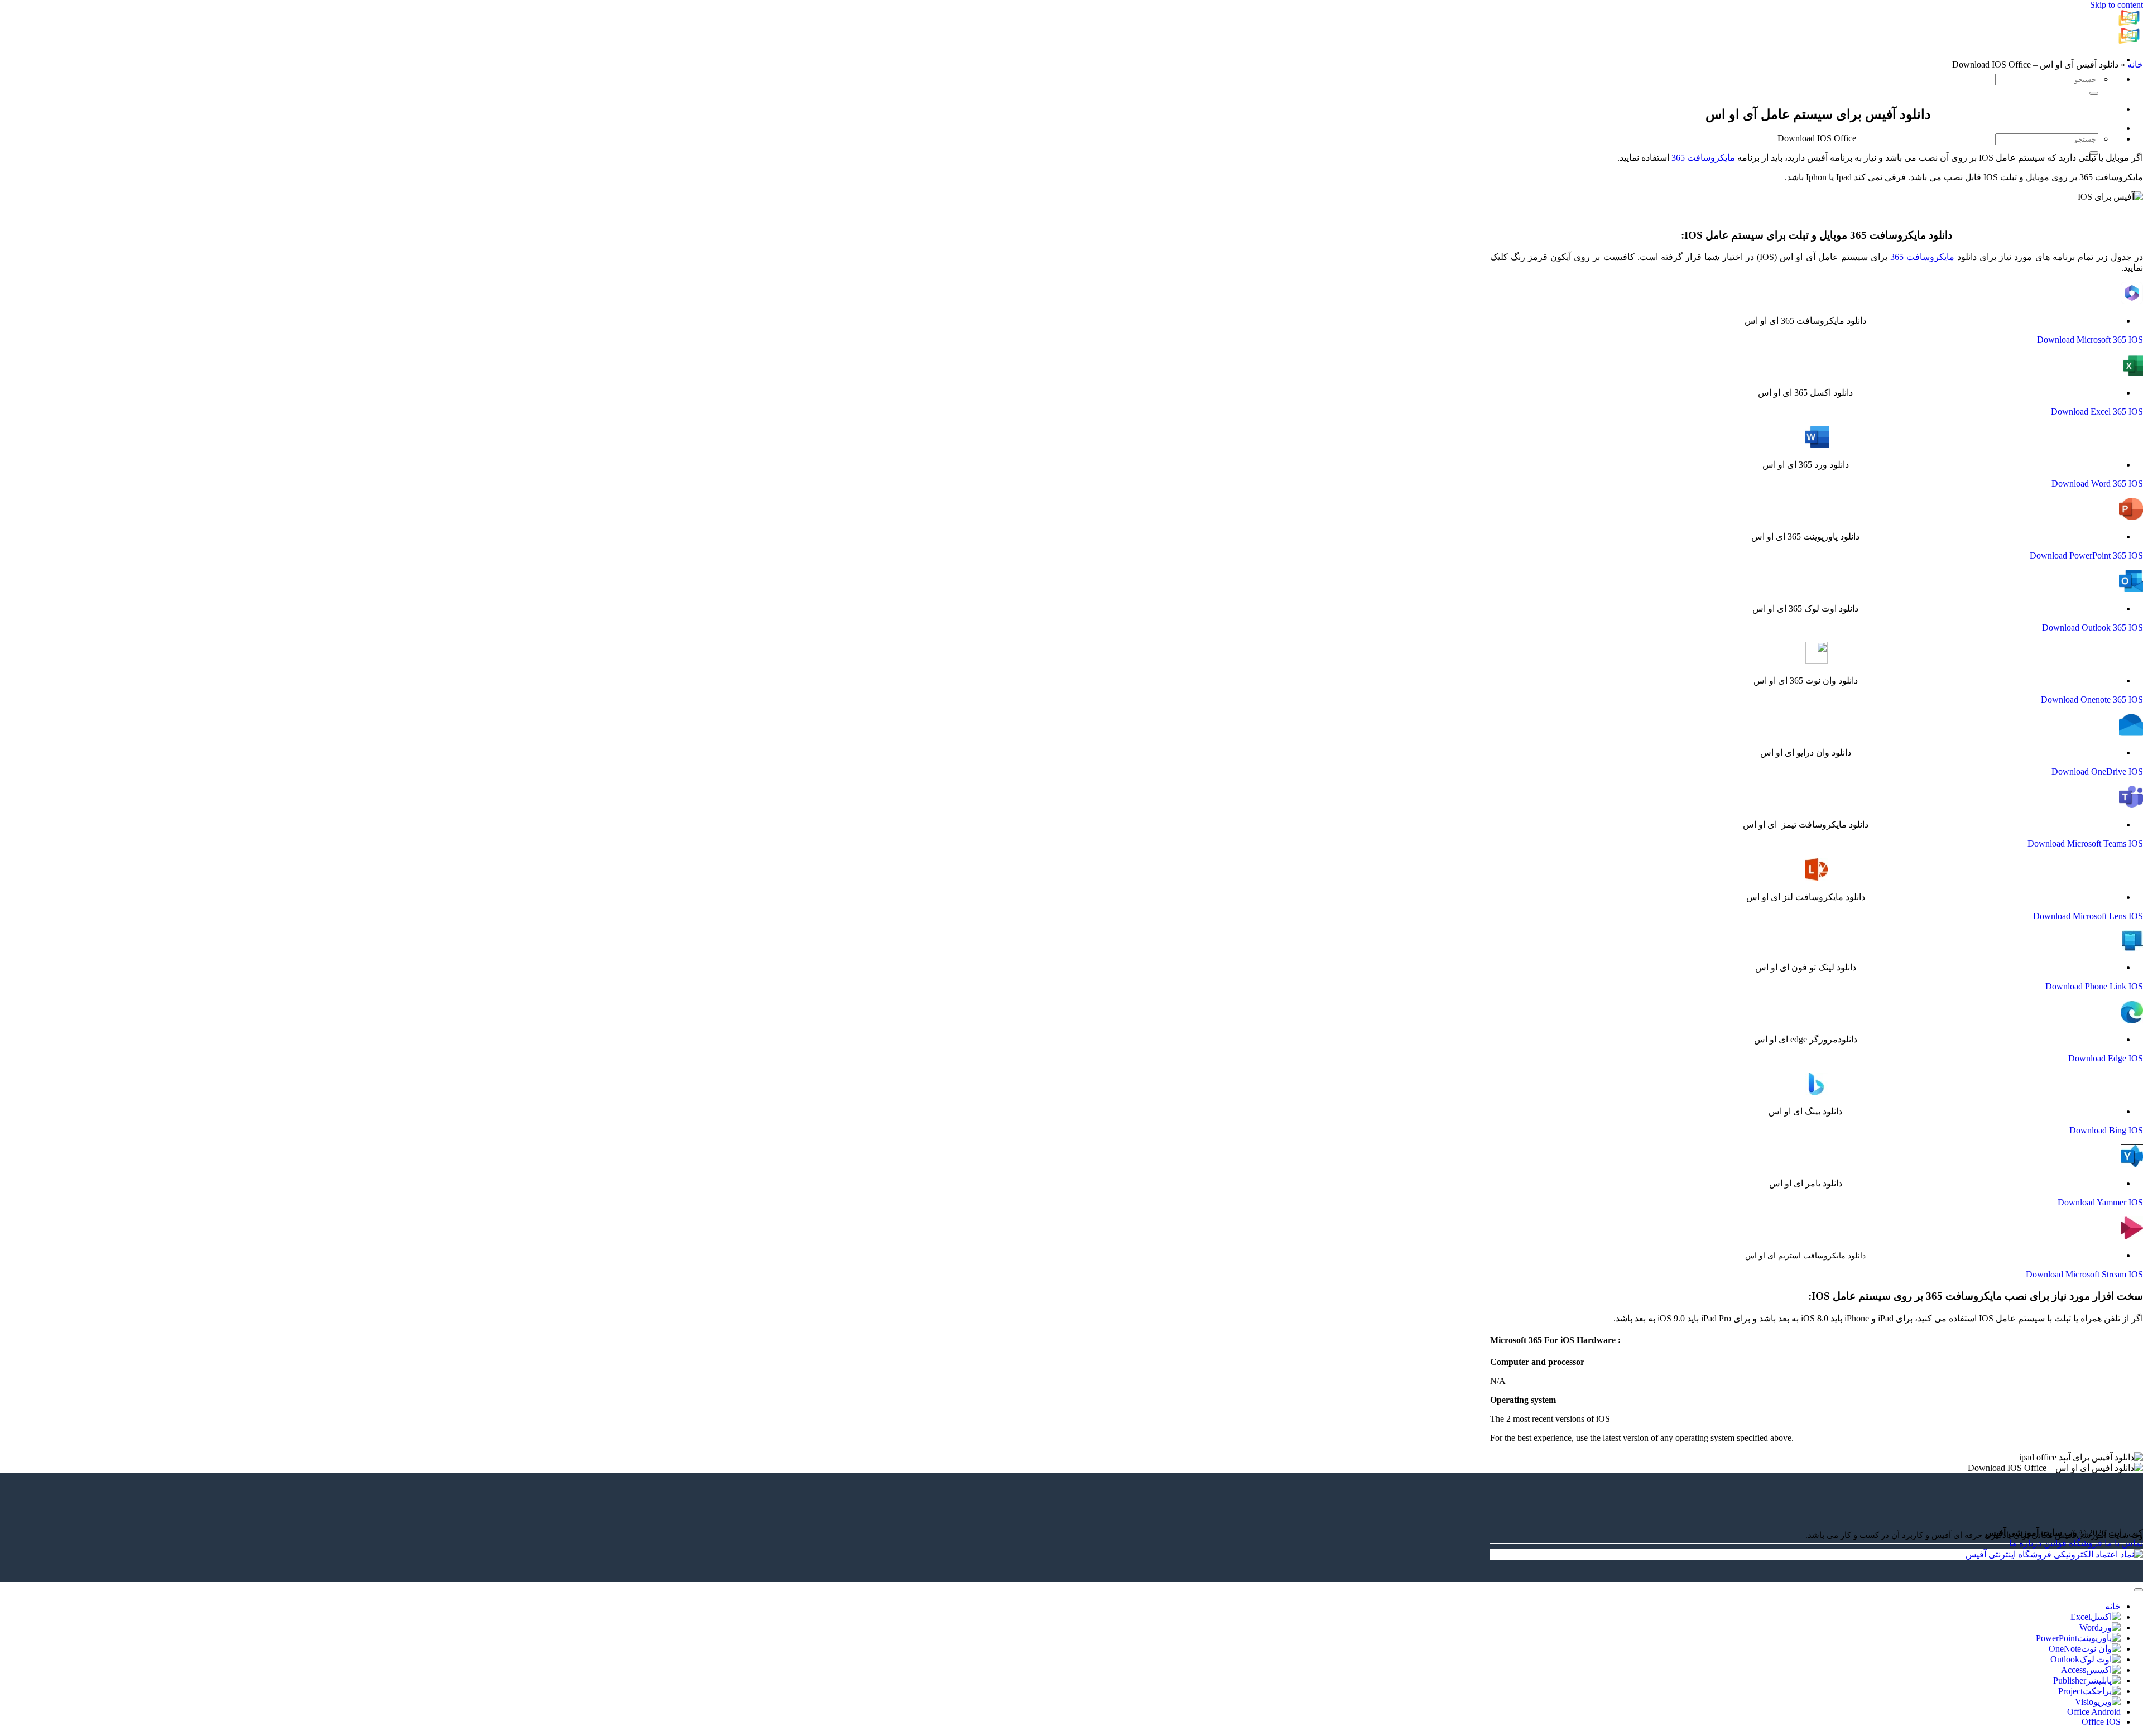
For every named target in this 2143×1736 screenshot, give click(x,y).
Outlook (2065, 1659)
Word (2089, 1627)
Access (2074, 1670)
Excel (2080, 1617)
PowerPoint (2056, 1638)
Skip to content (2116, 5)
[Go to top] (2139, 1590)
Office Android (2094, 1712)
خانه (2135, 64)
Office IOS (2101, 1722)
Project (2070, 1691)
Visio (2084, 1702)
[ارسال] (2094, 93)
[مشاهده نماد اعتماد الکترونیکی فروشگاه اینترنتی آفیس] (2054, 1554)
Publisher (2070, 1680)
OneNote (2065, 1649)
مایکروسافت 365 (1703, 158)
